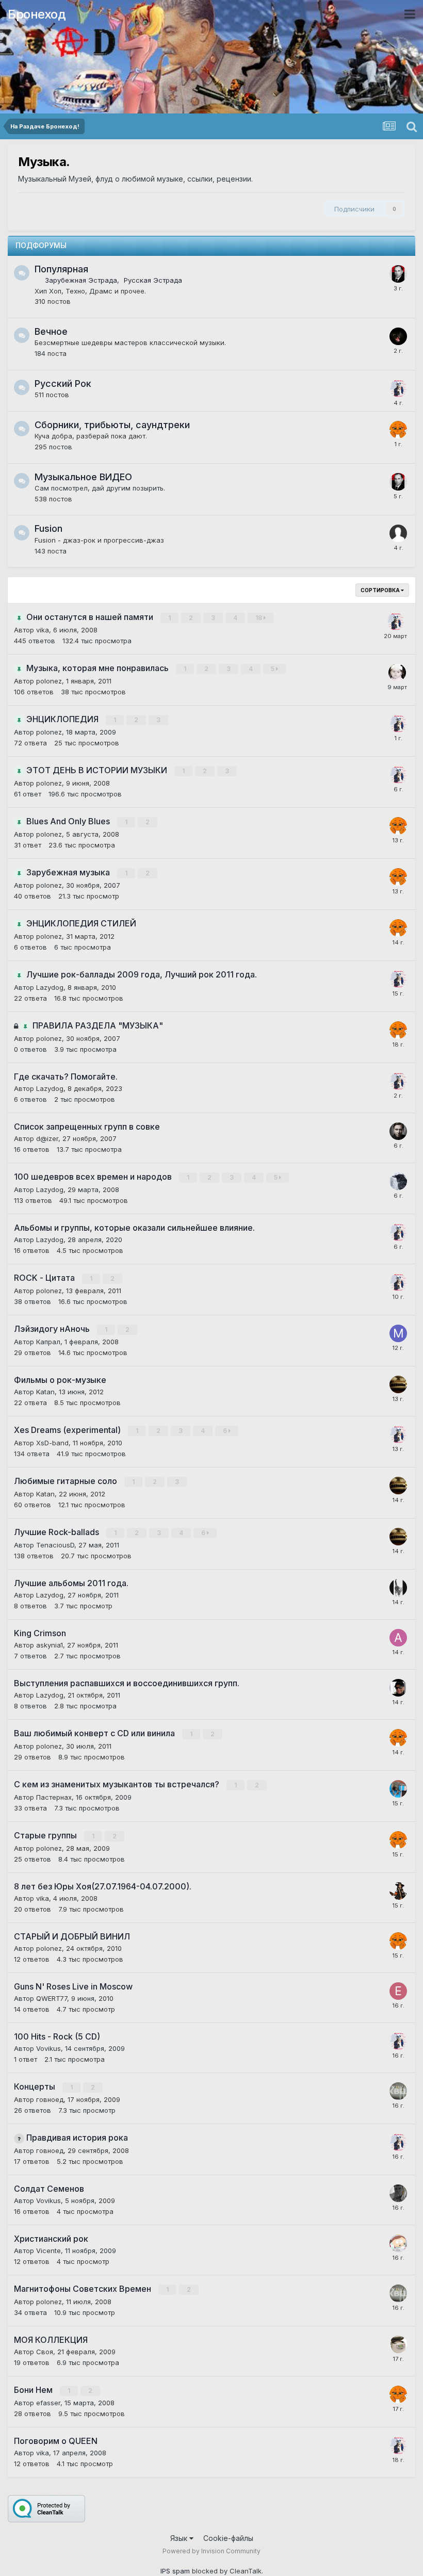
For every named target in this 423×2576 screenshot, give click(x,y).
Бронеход (37, 14)
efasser (48, 2403)
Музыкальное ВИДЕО (83, 477)
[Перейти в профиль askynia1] (398, 1638)
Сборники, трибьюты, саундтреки (112, 425)
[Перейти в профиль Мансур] (398, 1333)
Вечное (51, 331)
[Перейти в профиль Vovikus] (398, 2193)
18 (259, 618)
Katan (45, 1392)
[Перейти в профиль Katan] (398, 1384)
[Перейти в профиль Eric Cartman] (398, 2243)
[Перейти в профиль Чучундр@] (397, 673)
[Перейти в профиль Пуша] (398, 1891)
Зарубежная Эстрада (81, 280)
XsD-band (52, 1443)
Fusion (48, 528)
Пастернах (54, 1797)
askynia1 (50, 1645)
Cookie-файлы (228, 2538)
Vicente (48, 2251)
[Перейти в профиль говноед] (398, 2091)
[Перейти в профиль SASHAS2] (398, 1588)
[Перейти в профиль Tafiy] (398, 1789)
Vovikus (48, 2048)
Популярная (61, 269)
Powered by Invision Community (211, 2551)
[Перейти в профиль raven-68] (398, 1181)
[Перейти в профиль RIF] (398, 336)
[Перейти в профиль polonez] (398, 430)
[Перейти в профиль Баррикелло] (398, 1688)
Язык (180, 2538)
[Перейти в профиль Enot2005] (398, 1991)
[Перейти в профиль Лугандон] (398, 274)
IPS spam (175, 2571)
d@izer (47, 1138)
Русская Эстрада (153, 280)
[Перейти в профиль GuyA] (398, 2344)
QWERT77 (52, 1998)
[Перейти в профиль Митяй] (398, 1131)
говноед (50, 2099)
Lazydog (50, 987)
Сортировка (381, 590)
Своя (45, 2352)
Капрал (48, 1342)
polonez (49, 681)
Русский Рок (63, 384)
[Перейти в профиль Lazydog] (398, 388)
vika (43, 630)
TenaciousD (55, 1545)
